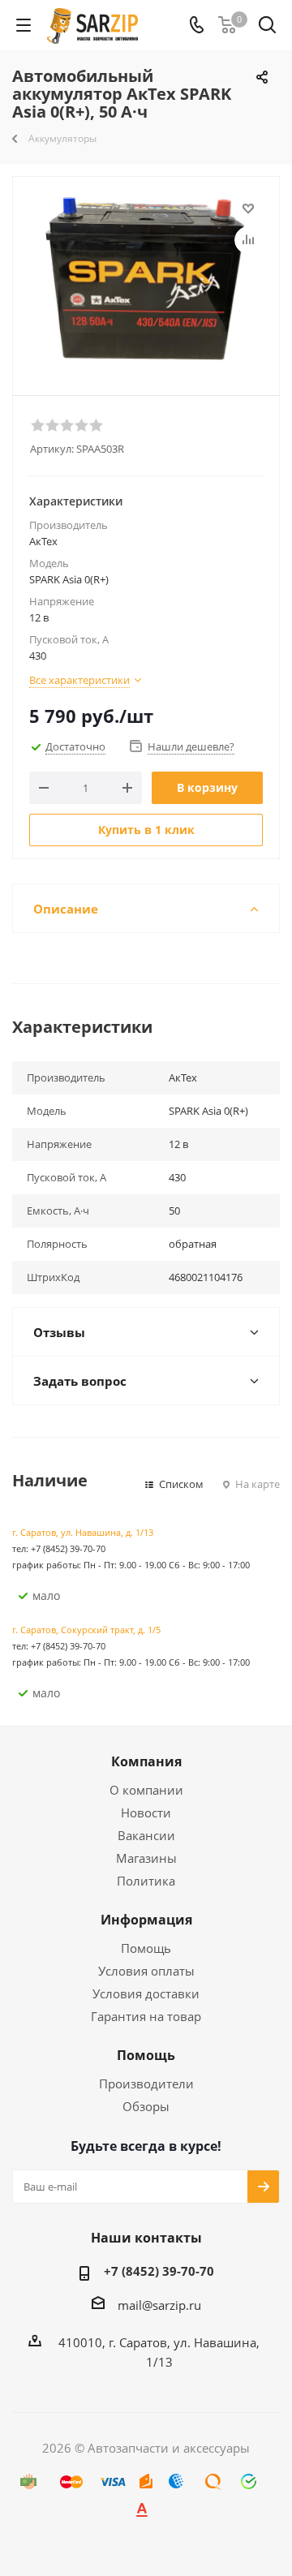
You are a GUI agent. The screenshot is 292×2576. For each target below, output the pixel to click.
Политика (146, 1881)
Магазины (146, 1858)
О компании (146, 1790)
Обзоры (146, 2106)
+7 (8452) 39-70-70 (159, 2271)
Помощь (146, 1948)
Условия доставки (146, 1993)
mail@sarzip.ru (159, 2305)
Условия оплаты (146, 1971)
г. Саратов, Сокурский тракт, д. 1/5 (86, 1630)
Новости (146, 1813)
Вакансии (146, 1835)
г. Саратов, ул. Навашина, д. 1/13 (83, 1532)
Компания (146, 1761)
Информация (146, 1920)
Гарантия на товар (146, 2016)
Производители (146, 2084)
